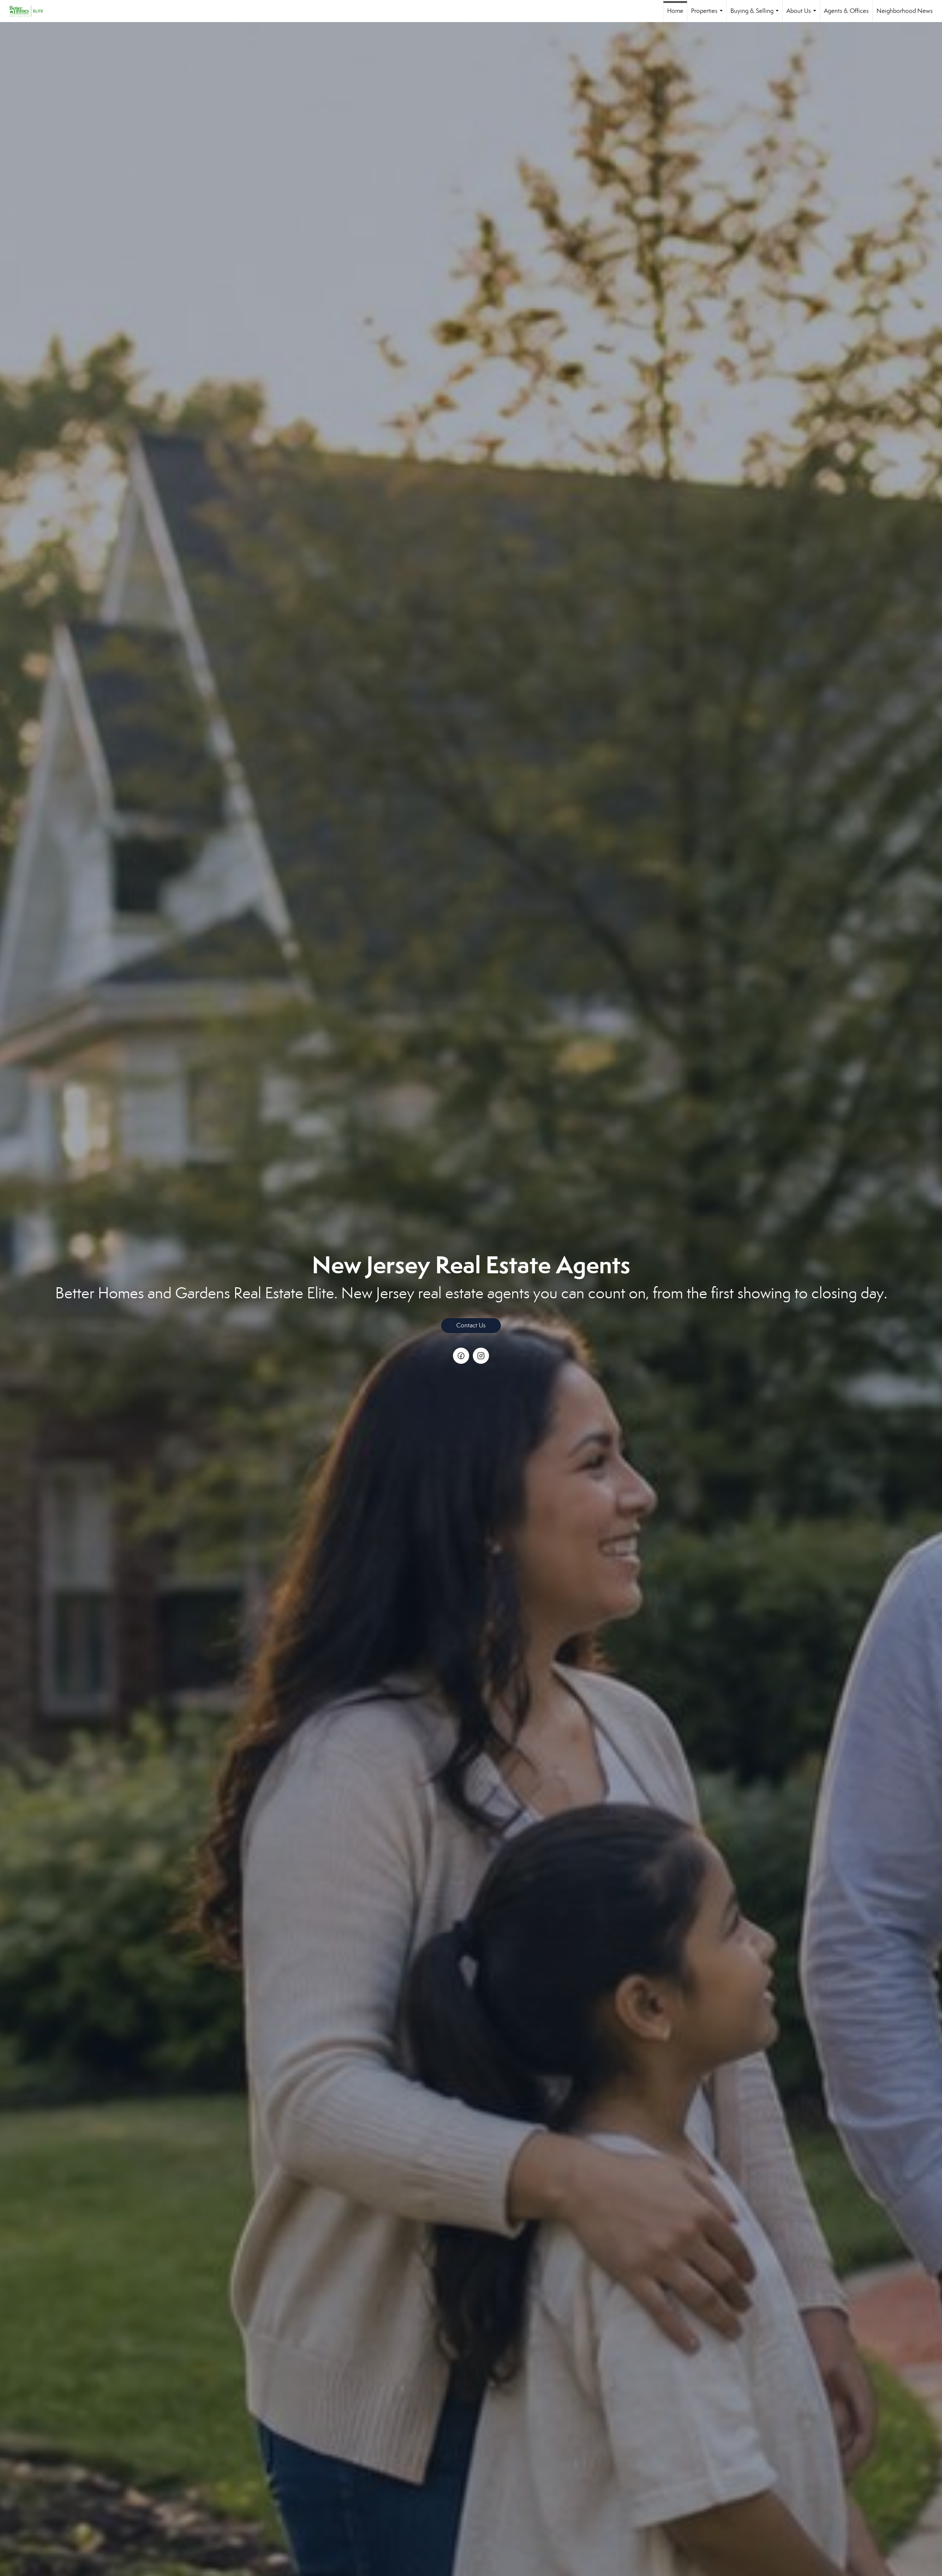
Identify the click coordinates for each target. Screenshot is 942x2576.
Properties (708, 15)
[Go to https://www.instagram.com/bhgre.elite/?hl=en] (481, 1356)
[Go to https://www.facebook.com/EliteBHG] (461, 1356)
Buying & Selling (756, 15)
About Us (803, 15)
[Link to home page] (30, 11)
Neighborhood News (905, 11)
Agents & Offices (846, 11)
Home (675, 11)
